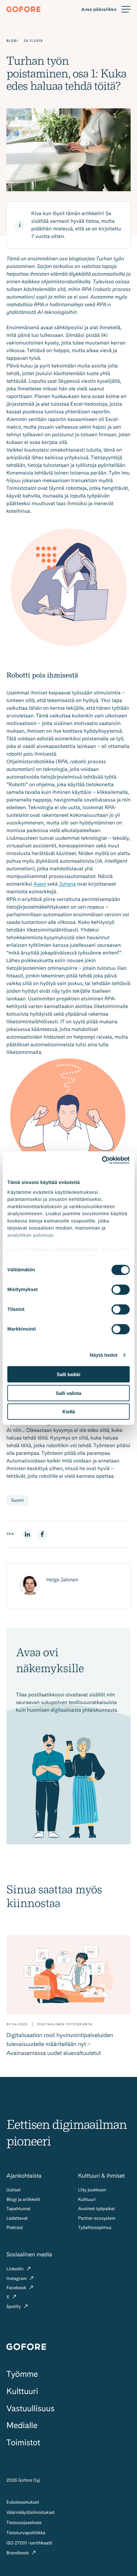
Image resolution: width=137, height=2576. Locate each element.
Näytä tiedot (104, 1355)
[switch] (121, 1290)
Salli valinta (68, 1393)
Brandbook (18, 2553)
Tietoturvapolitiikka (26, 2533)
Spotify (14, 2307)
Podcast (15, 2228)
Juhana (67, 884)
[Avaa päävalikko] (106, 9)
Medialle (22, 2425)
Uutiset (14, 2190)
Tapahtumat (18, 2209)
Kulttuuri (87, 2200)
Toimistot (23, 2443)
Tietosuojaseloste (24, 2523)
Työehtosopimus (95, 2228)
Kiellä (69, 1412)
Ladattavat (17, 2218)
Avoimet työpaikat (96, 2209)
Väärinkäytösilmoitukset (31, 2513)
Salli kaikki (68, 1374)
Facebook (17, 2288)
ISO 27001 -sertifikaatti (29, 2543)
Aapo (40, 884)
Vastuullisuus (30, 2409)
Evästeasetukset (23, 2502)
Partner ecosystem (97, 2218)
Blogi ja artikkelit (23, 2200)
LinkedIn (16, 2269)
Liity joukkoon (92, 2190)
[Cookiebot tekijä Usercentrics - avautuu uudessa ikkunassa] (102, 1160)
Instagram (17, 2279)
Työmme (22, 2374)
